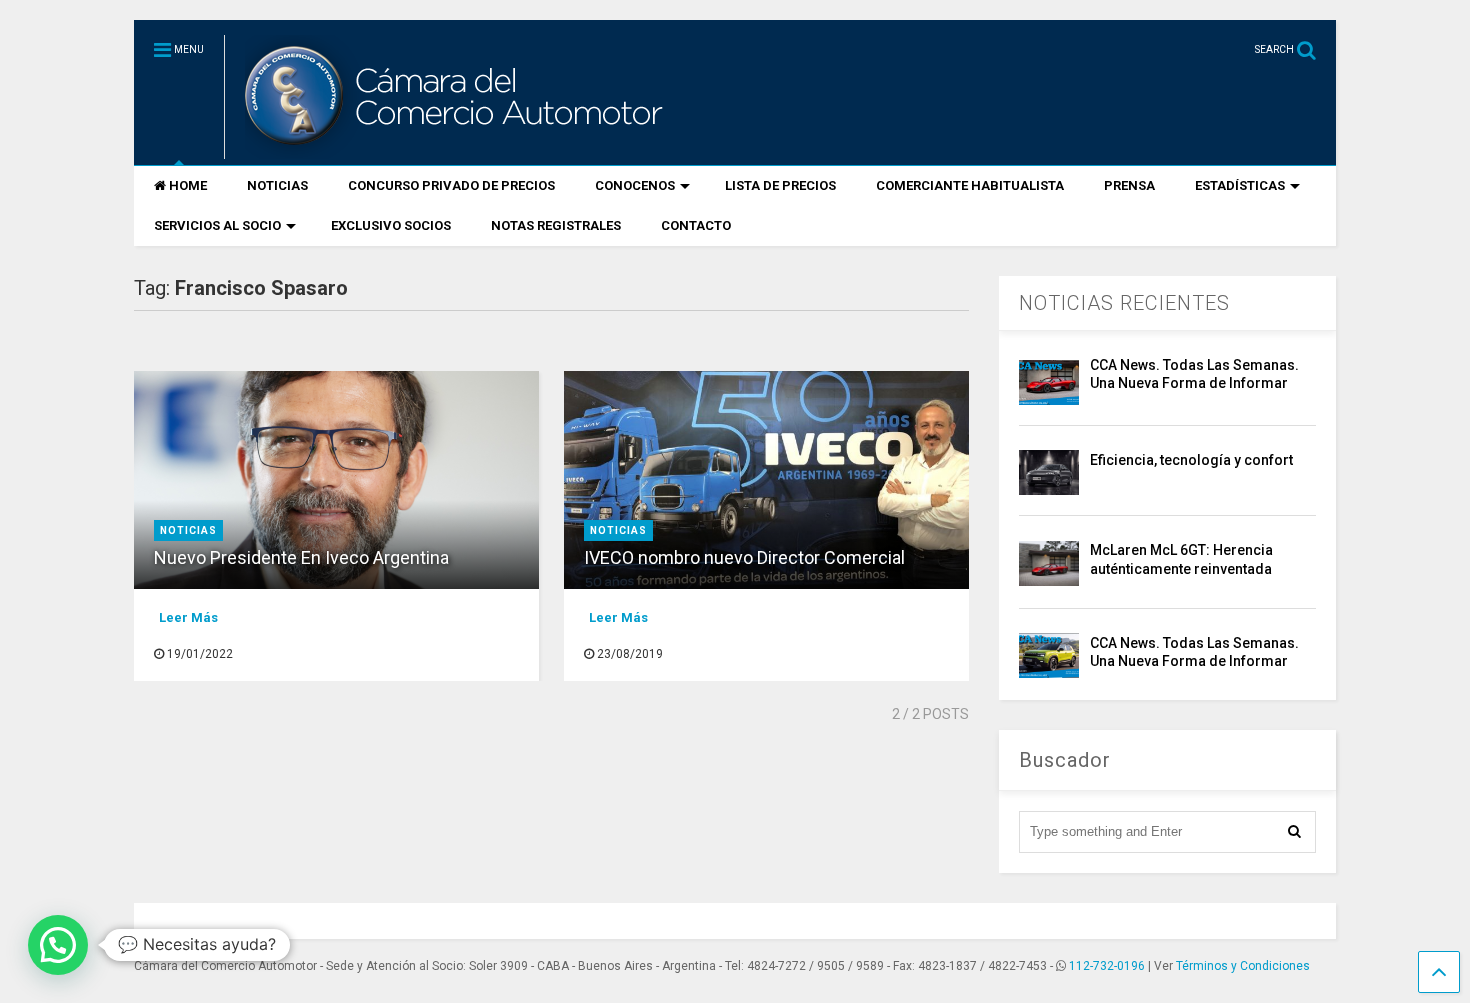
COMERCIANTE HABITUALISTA (970, 185)
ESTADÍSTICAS (1240, 185)
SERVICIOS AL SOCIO (217, 225)
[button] (58, 945)
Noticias (188, 530)
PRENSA (1129, 185)
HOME (188, 185)
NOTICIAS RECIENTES (1124, 303)
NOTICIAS (277, 185)
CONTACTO (696, 225)
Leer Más (188, 617)
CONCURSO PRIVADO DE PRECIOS (451, 185)
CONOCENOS (635, 185)
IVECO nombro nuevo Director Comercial (744, 557)
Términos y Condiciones (1243, 966)
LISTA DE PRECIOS (780, 185)
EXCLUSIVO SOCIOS (391, 225)
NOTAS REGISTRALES (556, 225)
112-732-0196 (1107, 966)
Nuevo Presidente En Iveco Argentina (301, 557)
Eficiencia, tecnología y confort (1191, 460)
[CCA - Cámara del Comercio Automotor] (451, 150)
